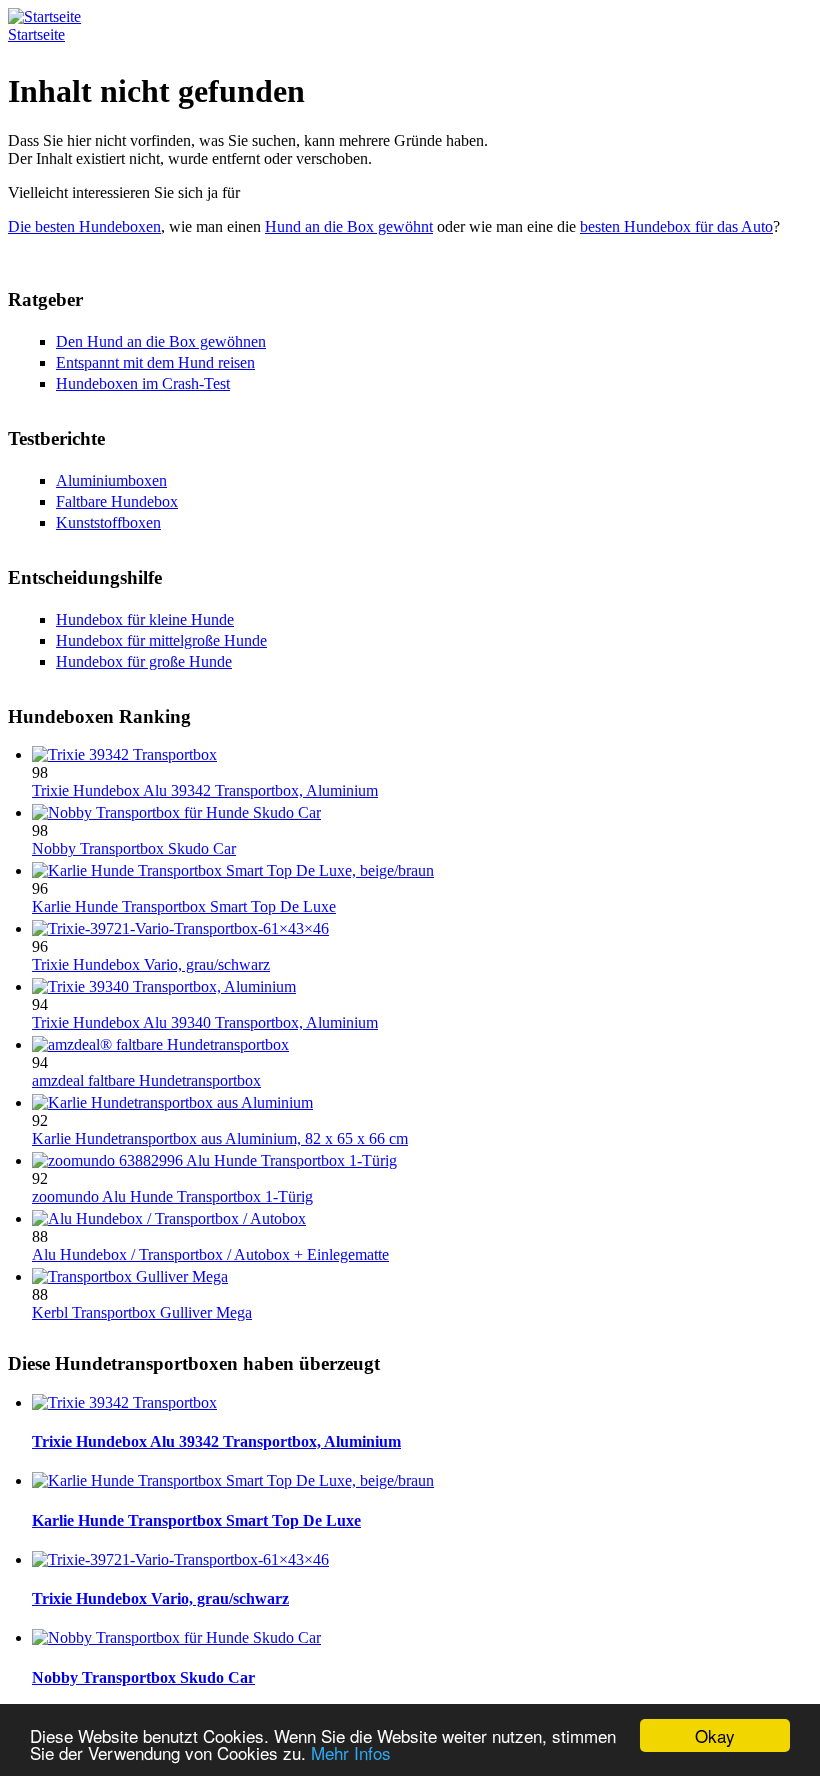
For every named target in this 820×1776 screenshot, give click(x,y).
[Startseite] (44, 16)
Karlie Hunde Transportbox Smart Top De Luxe (184, 906)
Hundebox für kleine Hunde (145, 619)
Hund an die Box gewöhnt (349, 226)
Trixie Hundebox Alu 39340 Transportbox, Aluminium (205, 1022)
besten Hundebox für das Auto (676, 226)
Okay (715, 1735)
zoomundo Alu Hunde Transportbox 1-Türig (172, 1196)
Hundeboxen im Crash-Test (143, 383)
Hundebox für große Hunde (144, 661)
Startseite (36, 34)
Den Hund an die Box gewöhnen (161, 341)
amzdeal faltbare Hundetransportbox (146, 1080)
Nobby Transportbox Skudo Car (134, 848)
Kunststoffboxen (108, 522)
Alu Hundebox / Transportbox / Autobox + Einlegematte (210, 1254)
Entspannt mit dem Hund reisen (155, 362)
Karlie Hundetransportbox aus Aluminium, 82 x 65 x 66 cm (220, 1138)
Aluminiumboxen (111, 480)
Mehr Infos (351, 1752)
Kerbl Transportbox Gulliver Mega (142, 1312)
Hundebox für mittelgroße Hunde (161, 640)
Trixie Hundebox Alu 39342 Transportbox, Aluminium (205, 790)
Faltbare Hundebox (117, 501)
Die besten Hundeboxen (84, 226)
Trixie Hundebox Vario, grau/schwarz (151, 964)
